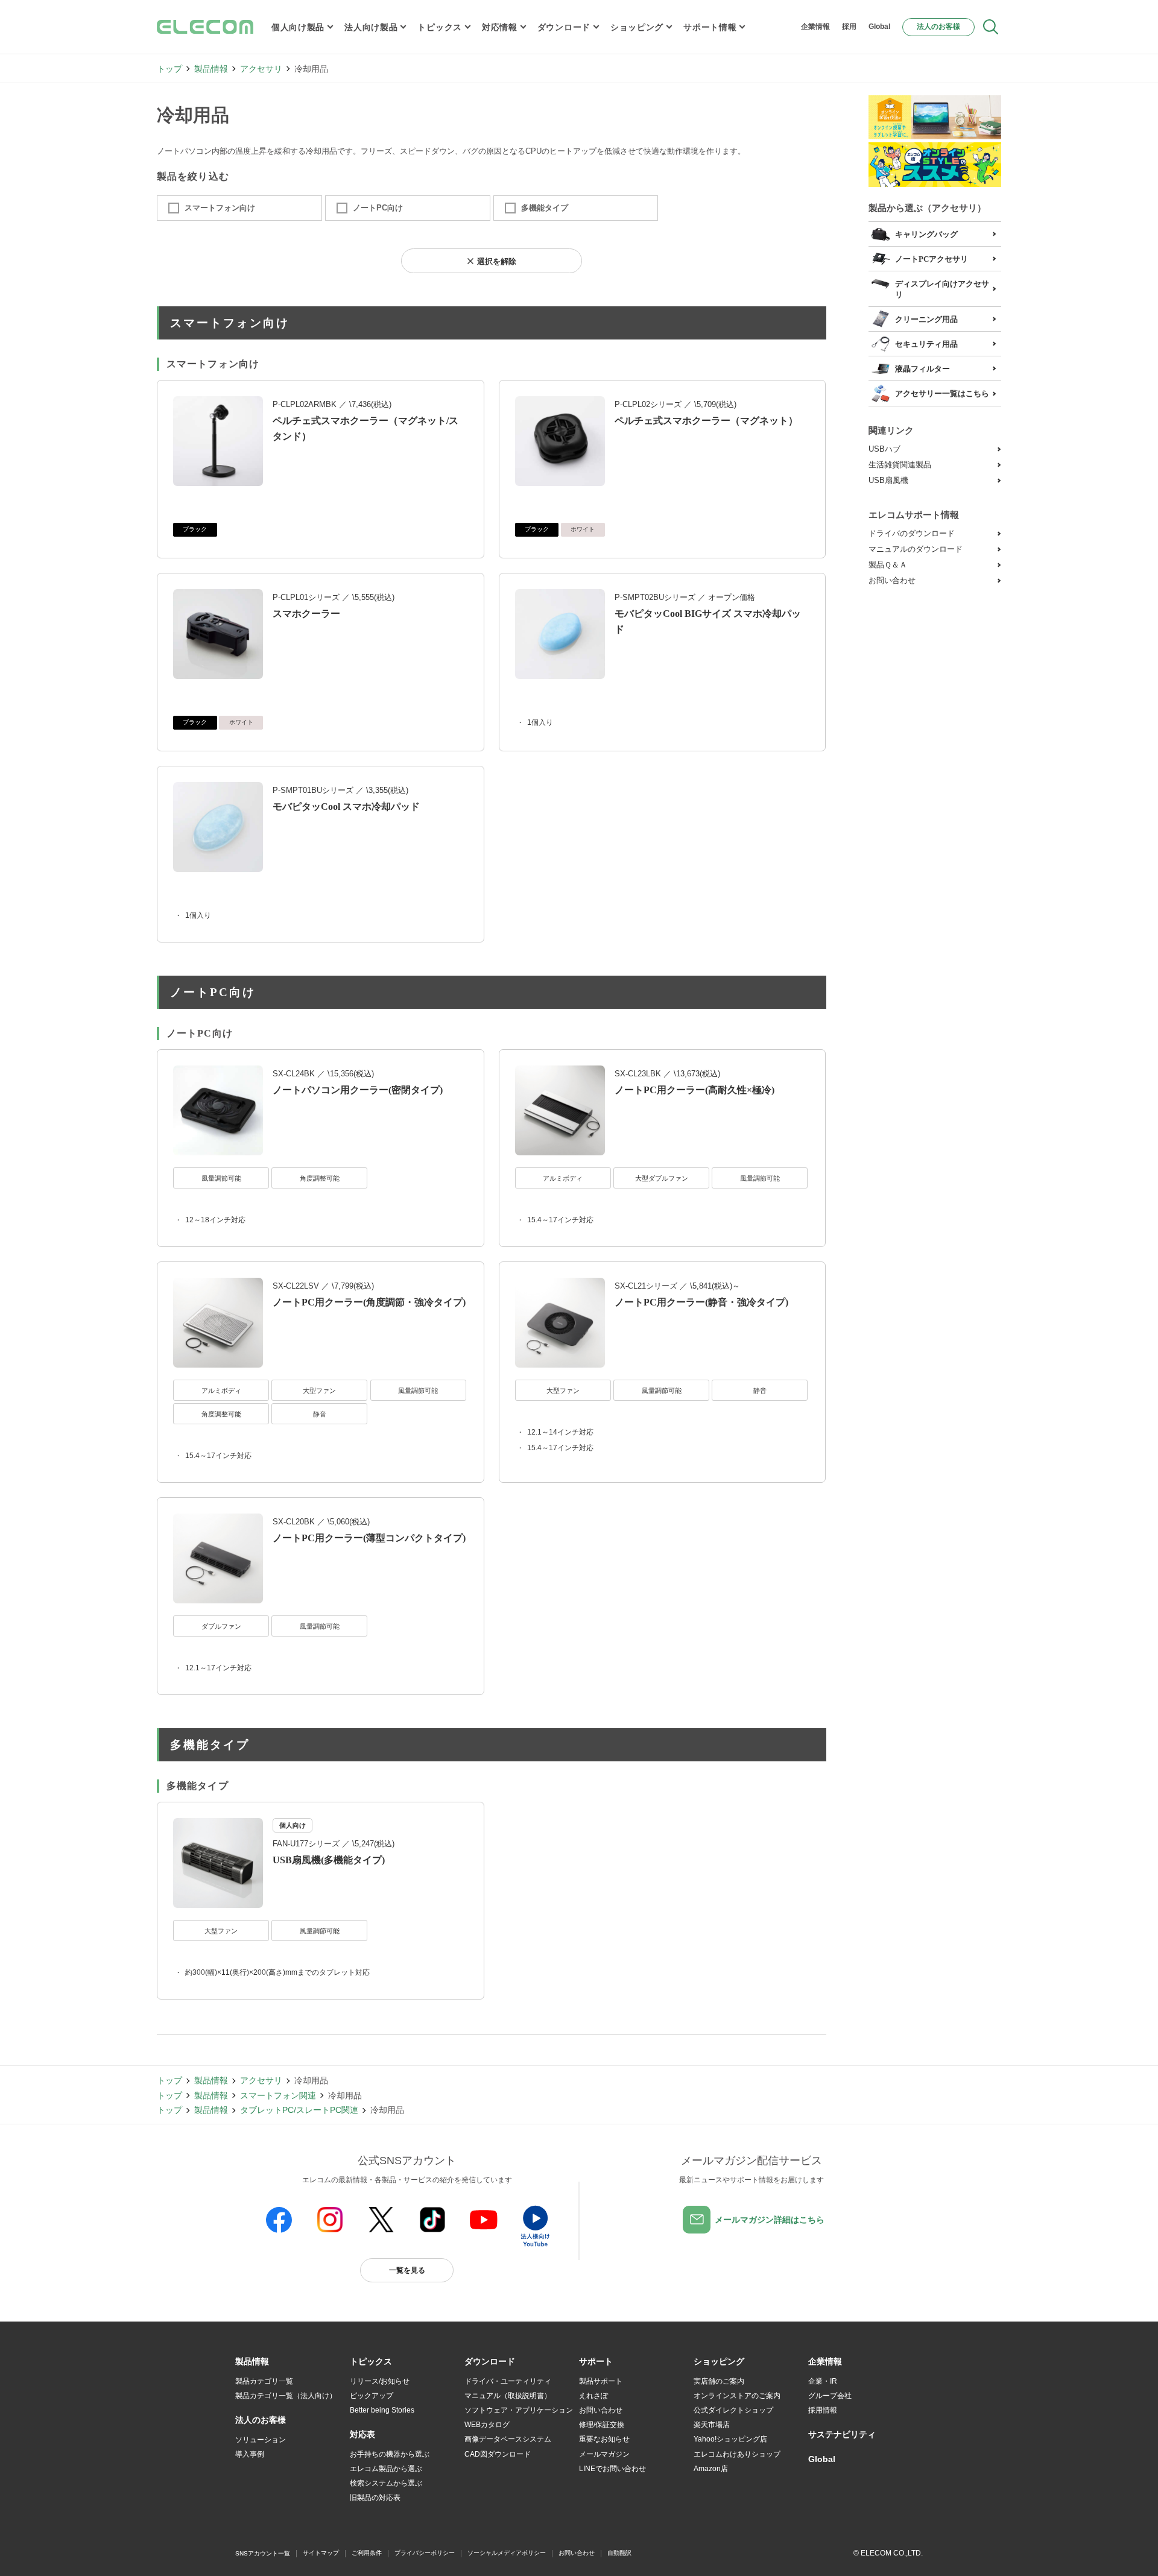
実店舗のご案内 (719, 2381)
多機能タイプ (545, 208)
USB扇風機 (888, 480)
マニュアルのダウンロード (916, 549)
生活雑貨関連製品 (900, 465)
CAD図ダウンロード (498, 2454)
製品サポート (601, 2381)
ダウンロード (564, 27)
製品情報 (211, 69)
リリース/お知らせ (380, 2381)
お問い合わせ (892, 580)
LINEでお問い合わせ (612, 2469)
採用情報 (823, 2410)
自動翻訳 (619, 2553)
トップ (169, 69)
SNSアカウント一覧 (263, 2553)
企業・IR (823, 2381)
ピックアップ (372, 2396)
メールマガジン (604, 2454)
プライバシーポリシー (425, 2553)
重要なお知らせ (604, 2439)
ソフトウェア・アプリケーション (519, 2410)
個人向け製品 (298, 27)
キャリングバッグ (926, 234)
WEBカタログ (487, 2425)
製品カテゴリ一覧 (264, 2381)
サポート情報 (710, 27)
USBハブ (884, 449)
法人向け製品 (371, 27)
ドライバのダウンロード (912, 533)
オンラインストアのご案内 (737, 2396)
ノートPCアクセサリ (932, 259)
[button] (371, 2362)
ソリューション (261, 2440)
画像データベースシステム (508, 2439)
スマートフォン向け (220, 208)
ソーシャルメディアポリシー (507, 2553)
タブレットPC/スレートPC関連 (299, 2110)
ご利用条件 (367, 2553)
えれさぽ (593, 2396)
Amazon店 (711, 2469)
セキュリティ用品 (926, 344)
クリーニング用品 (926, 319)
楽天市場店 (712, 2425)
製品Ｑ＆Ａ (888, 565)
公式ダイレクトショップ (733, 2410)
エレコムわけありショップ (737, 2454)
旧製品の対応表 (375, 2498)
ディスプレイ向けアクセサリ (942, 289)
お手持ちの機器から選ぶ (390, 2454)
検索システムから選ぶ (386, 2483)
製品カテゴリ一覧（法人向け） (286, 2396)
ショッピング (637, 27)
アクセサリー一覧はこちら (942, 393)
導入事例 (250, 2454)
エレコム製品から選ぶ (386, 2469)
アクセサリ (261, 69)
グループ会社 (830, 2396)
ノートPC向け (378, 208)
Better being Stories (382, 2410)
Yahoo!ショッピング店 (730, 2439)
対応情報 (500, 27)
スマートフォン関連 (278, 2095)
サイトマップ (321, 2553)
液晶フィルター (922, 369)
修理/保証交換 (602, 2425)
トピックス (440, 27)
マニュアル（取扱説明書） (508, 2396)
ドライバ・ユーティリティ (508, 2381)
